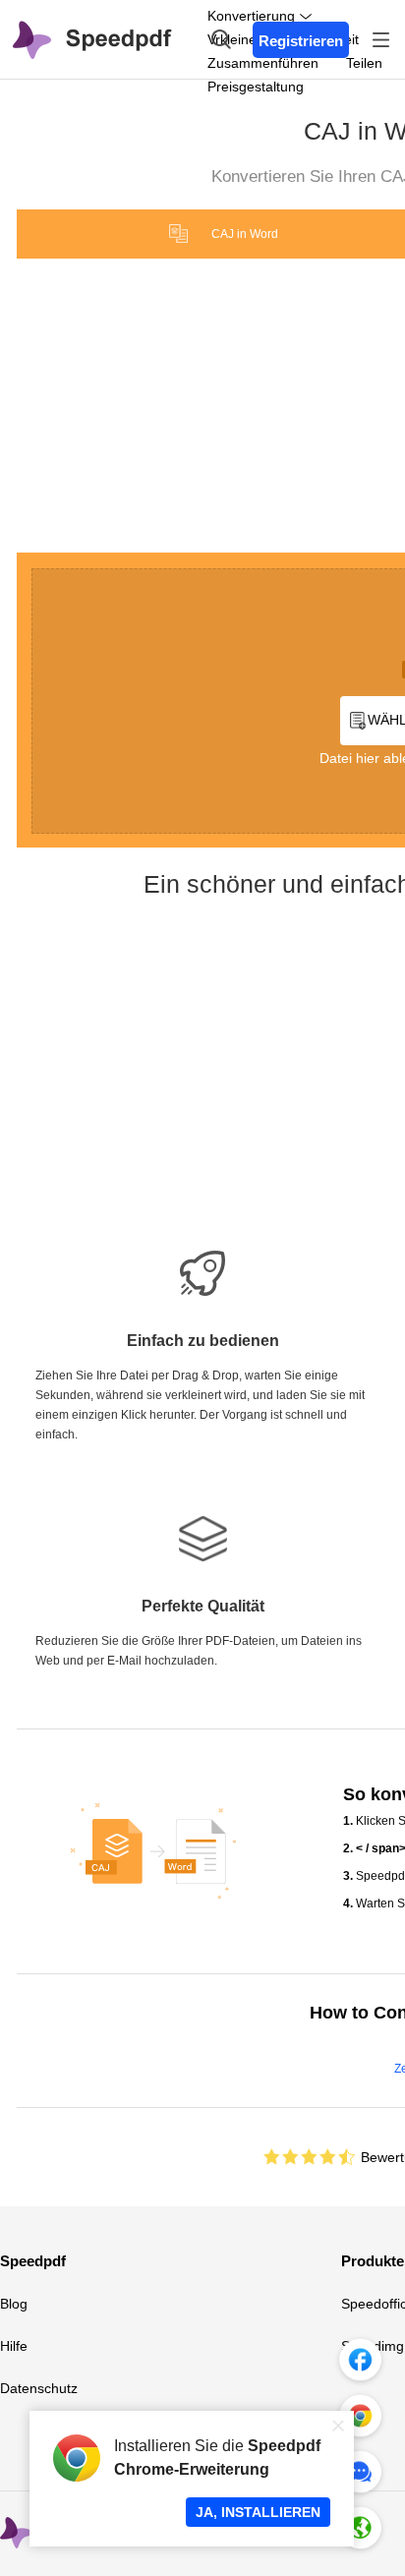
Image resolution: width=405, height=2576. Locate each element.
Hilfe (14, 2346)
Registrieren (301, 41)
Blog (14, 2304)
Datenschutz (39, 2388)
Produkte (373, 2261)
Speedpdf (33, 2261)
